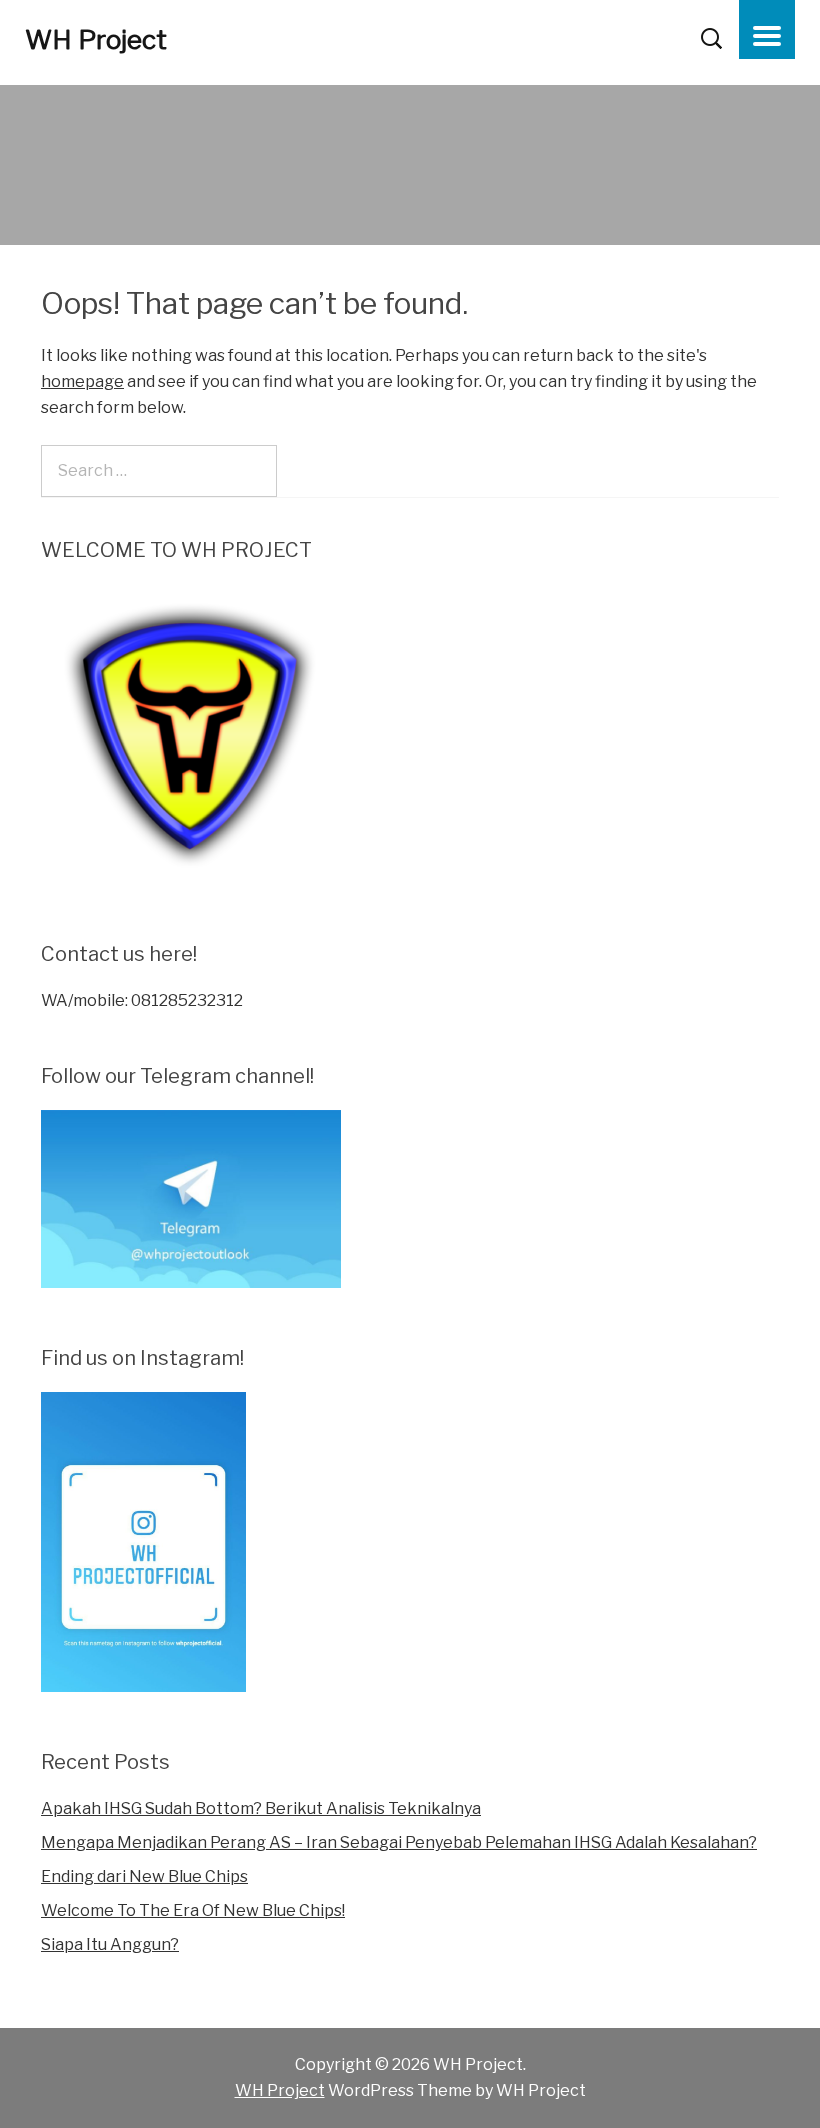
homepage (82, 381)
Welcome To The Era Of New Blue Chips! (193, 1910)
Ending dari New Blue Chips (144, 1876)
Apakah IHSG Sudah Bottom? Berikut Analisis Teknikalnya (261, 1808)
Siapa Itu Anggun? (110, 1944)
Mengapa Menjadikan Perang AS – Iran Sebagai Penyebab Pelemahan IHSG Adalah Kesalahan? (399, 1842)
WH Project (96, 39)
